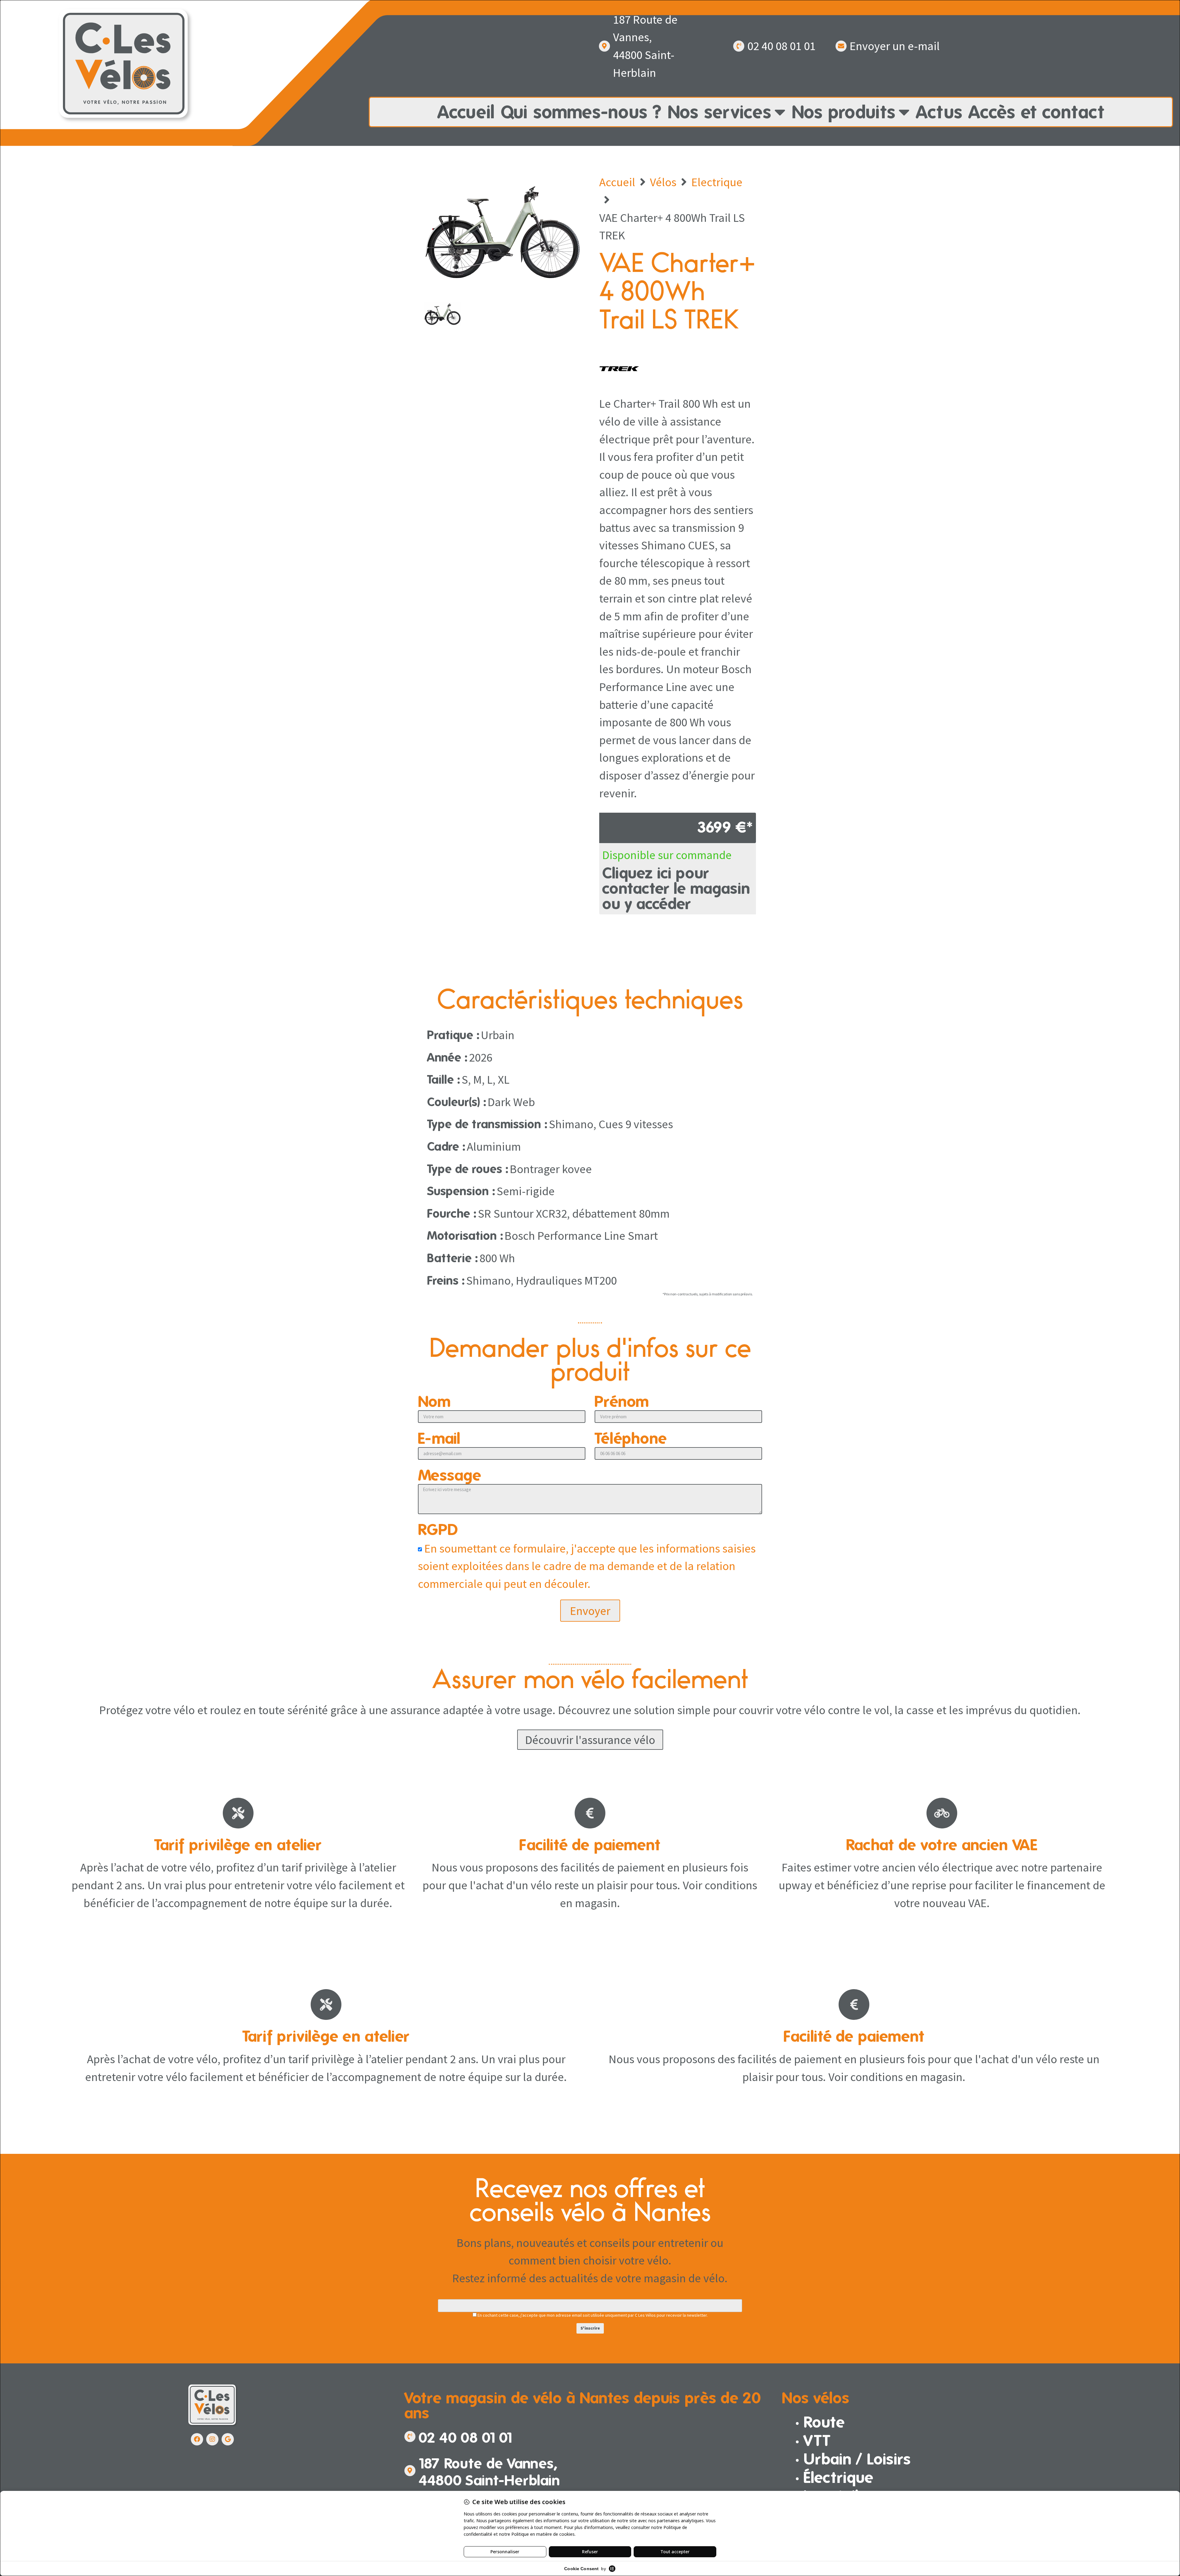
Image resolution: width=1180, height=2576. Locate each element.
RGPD (438, 1530)
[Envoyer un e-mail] (841, 46)
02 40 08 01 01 (781, 46)
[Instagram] (212, 2439)
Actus (939, 112)
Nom (435, 1402)
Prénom (622, 1402)
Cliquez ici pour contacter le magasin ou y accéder (676, 888)
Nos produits (844, 112)
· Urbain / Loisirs (853, 2459)
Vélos (663, 182)
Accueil (466, 112)
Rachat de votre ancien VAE (942, 1845)
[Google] (228, 2439)
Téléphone (631, 1439)
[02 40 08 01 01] (739, 46)
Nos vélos (816, 2398)
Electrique (717, 182)
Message (450, 1476)
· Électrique (835, 2477)
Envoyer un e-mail (895, 46)
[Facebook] (197, 2439)
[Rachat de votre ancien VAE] (942, 1813)
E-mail (439, 1439)
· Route (820, 2422)
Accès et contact (1036, 112)
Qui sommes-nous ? (581, 112)
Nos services (720, 112)
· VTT (813, 2440)
